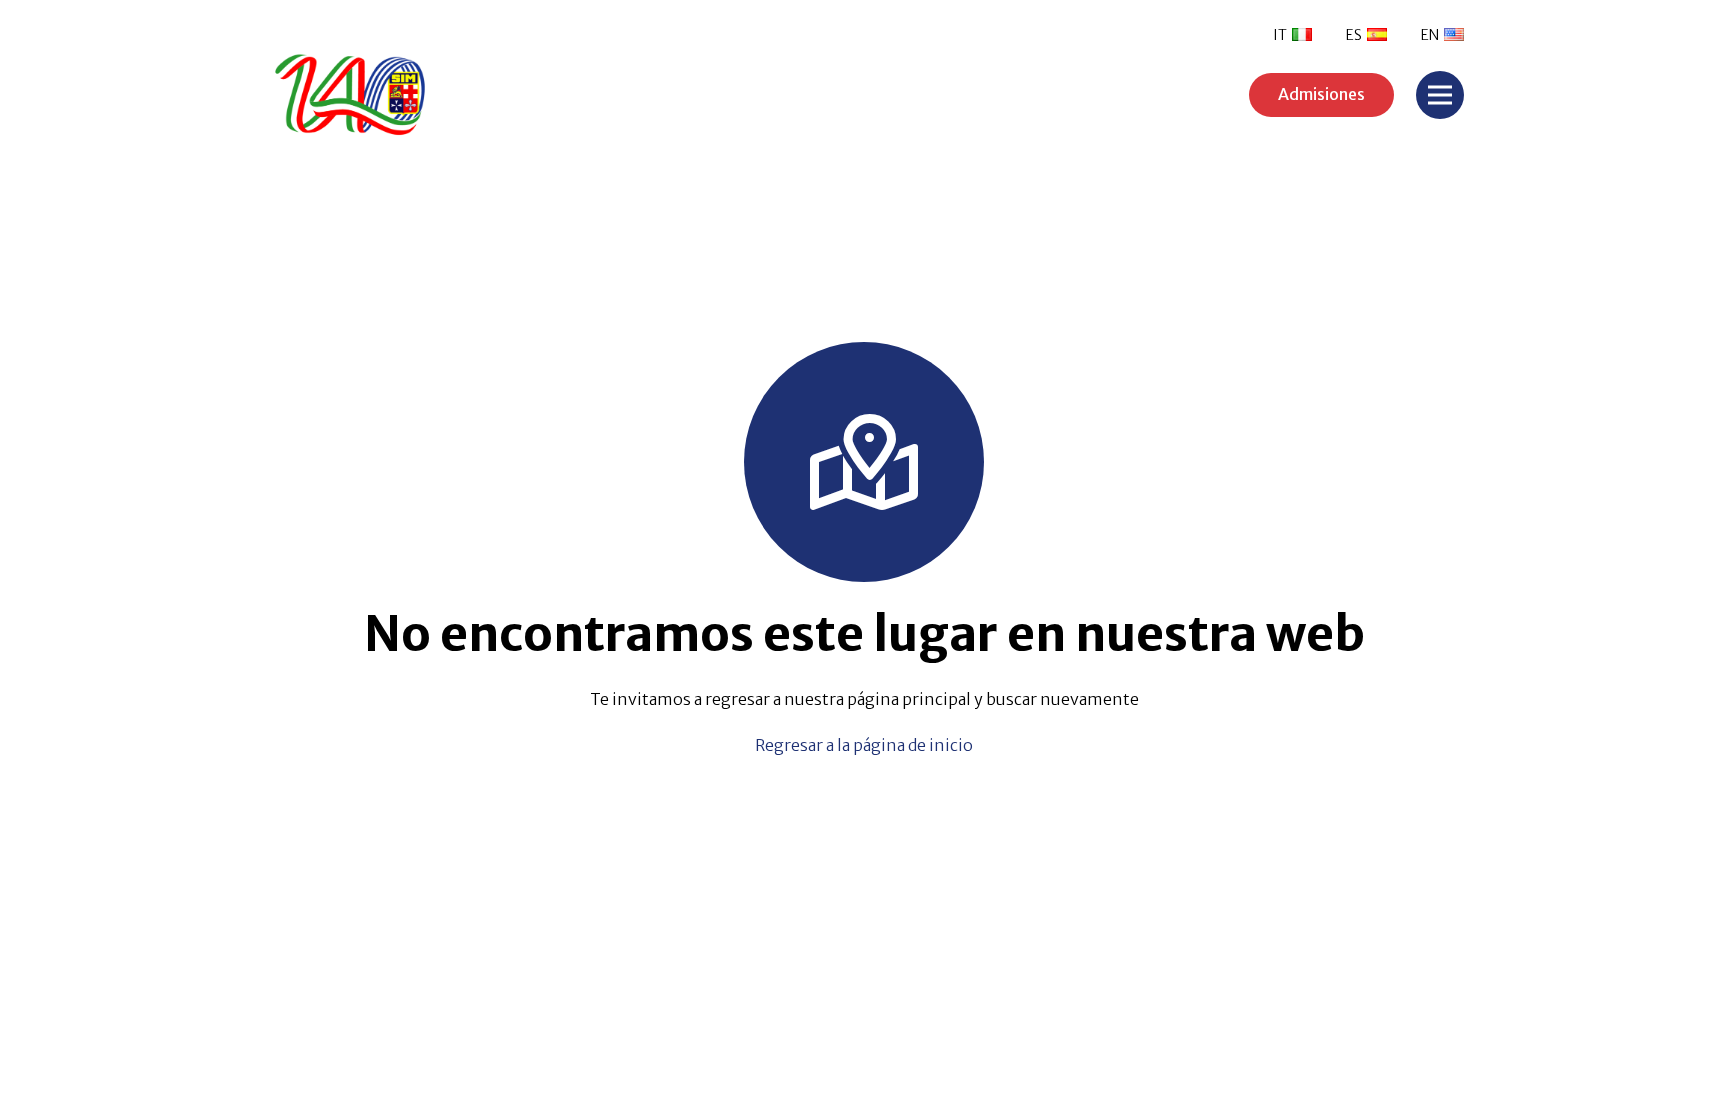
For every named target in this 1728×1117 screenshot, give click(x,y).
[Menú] (1440, 95)
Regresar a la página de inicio (864, 745)
